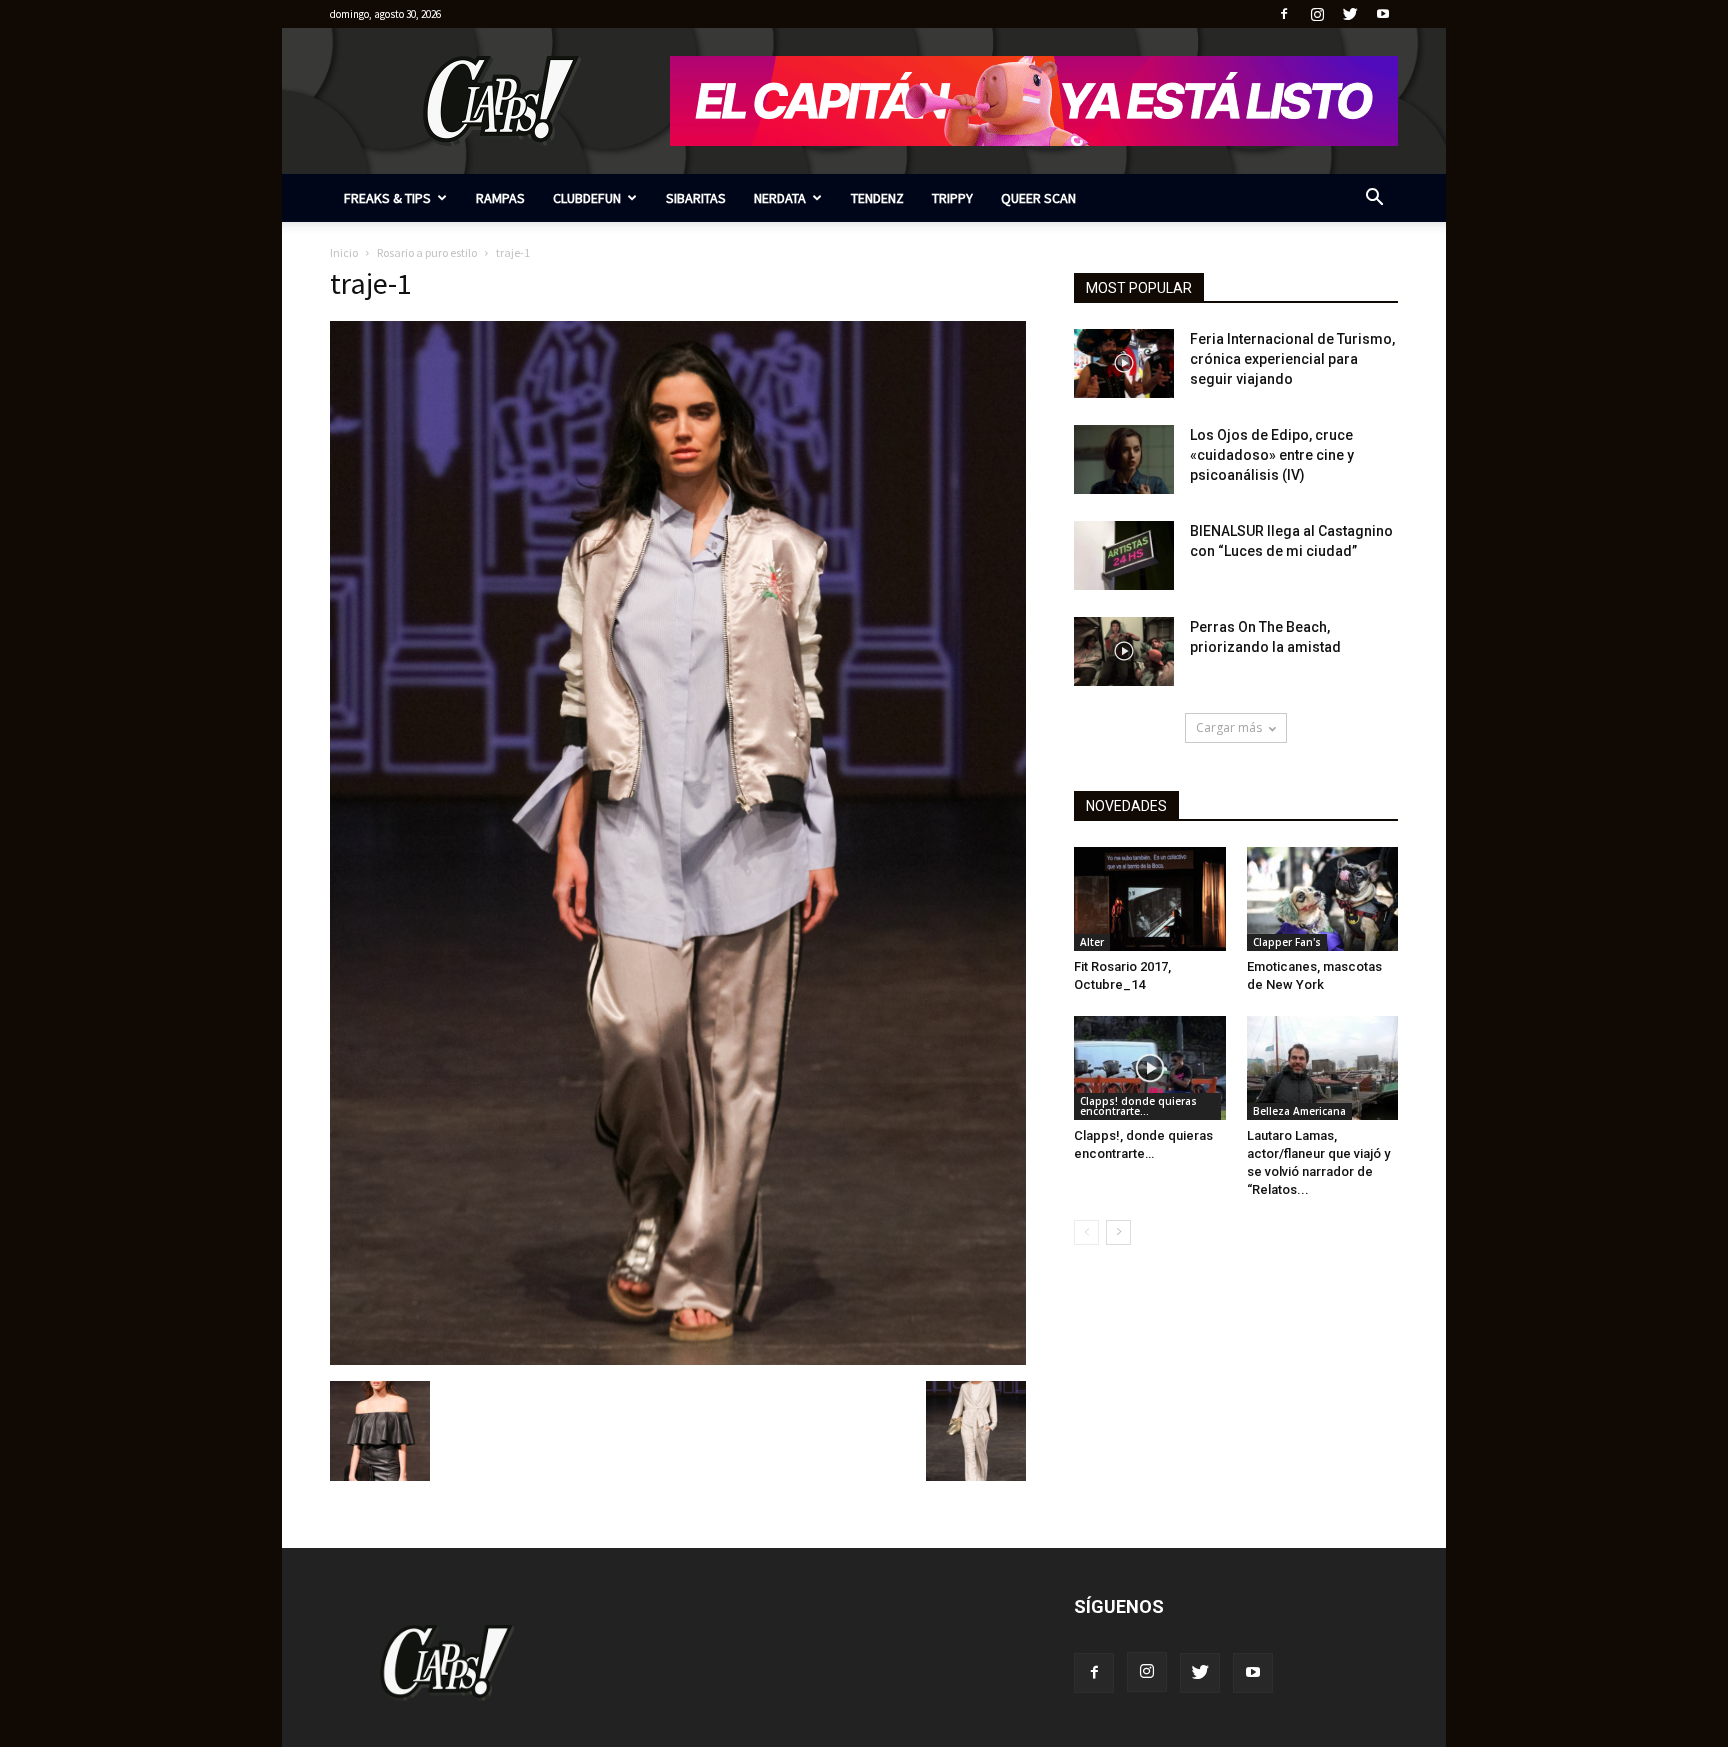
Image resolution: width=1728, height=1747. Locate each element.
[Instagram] (1317, 14)
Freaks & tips (387, 198)
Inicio (344, 252)
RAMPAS (500, 198)
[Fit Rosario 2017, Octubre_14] (1150, 899)
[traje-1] (678, 1360)
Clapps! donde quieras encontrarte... (1138, 1106)
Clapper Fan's (1287, 942)
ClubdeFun (587, 198)
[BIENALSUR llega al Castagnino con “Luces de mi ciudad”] (1124, 555)
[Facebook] (1284, 14)
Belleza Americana (1299, 1111)
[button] (1374, 199)
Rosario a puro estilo (427, 252)
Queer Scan (1038, 198)
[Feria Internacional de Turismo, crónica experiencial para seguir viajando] (1124, 363)
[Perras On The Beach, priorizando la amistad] (1124, 651)
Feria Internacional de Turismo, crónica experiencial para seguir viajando (1292, 359)
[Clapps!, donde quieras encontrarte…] (1150, 1068)
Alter (1092, 942)
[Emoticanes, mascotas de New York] (1323, 899)
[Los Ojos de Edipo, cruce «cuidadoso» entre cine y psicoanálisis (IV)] (1124, 459)
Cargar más (1229, 727)
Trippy (952, 198)
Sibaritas (696, 198)
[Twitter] (1350, 14)
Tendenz (877, 198)
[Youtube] (1383, 14)
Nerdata (780, 198)
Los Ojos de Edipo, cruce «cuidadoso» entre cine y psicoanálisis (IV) (1272, 455)
